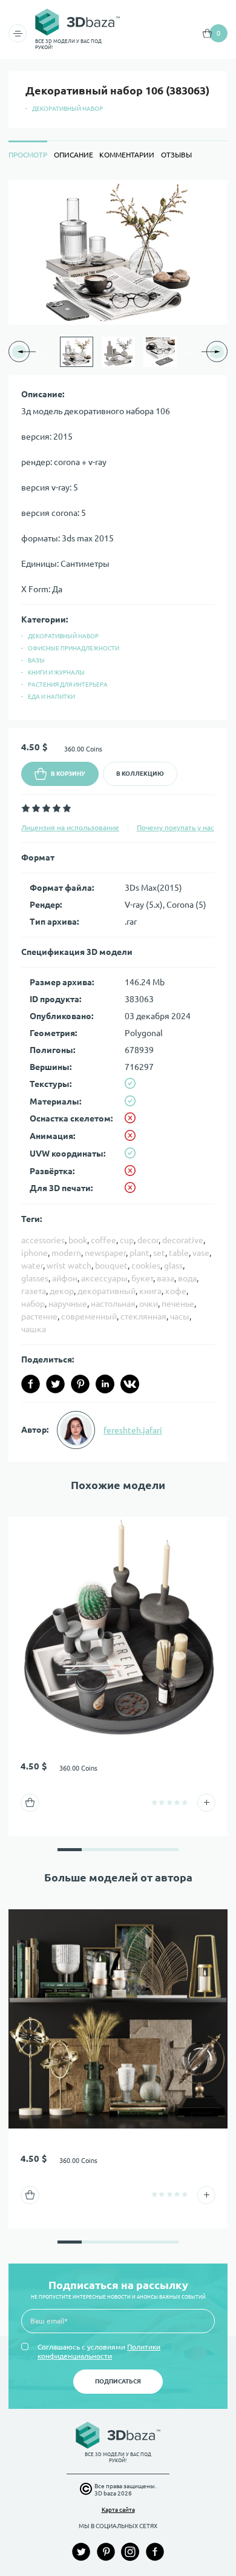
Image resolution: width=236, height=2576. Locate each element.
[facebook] (31, 1384)
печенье (178, 1304)
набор (33, 1304)
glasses (35, 1278)
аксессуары (104, 1278)
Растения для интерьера (68, 685)
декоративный (107, 1291)
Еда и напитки (51, 697)
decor (148, 1240)
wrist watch (69, 1266)
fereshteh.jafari (133, 1430)
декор (62, 1291)
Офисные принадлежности (74, 648)
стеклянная (143, 1316)
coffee (103, 1240)
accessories (43, 1240)
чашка (34, 1329)
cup (127, 1240)
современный (89, 1316)
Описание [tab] (74, 155)
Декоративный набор (67, 109)
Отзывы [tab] (176, 155)
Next (189, 352)
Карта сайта (118, 2510)
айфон (65, 1278)
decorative (183, 1240)
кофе (176, 1291)
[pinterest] (80, 1384)
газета (34, 1291)
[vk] (130, 1384)
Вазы (36, 660)
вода (187, 1278)
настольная (113, 1304)
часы (180, 1316)
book (78, 1240)
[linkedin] (105, 1384)
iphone (34, 1253)
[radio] (26, 808)
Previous (47, 352)
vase (201, 1253)
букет (142, 1278)
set (159, 1253)
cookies (146, 1266)
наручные (68, 1304)
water (32, 1266)
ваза (166, 1278)
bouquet (111, 1266)
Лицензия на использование (70, 827)
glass (173, 1266)
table (179, 1253)
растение (39, 1316)
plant (139, 1253)
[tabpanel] (118, 821)
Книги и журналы (56, 672)
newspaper (105, 1253)
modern (66, 1253)
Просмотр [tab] (28, 155)
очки (149, 1304)
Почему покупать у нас (175, 827)
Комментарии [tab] (127, 155)
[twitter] (55, 1384)
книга (150, 1291)
